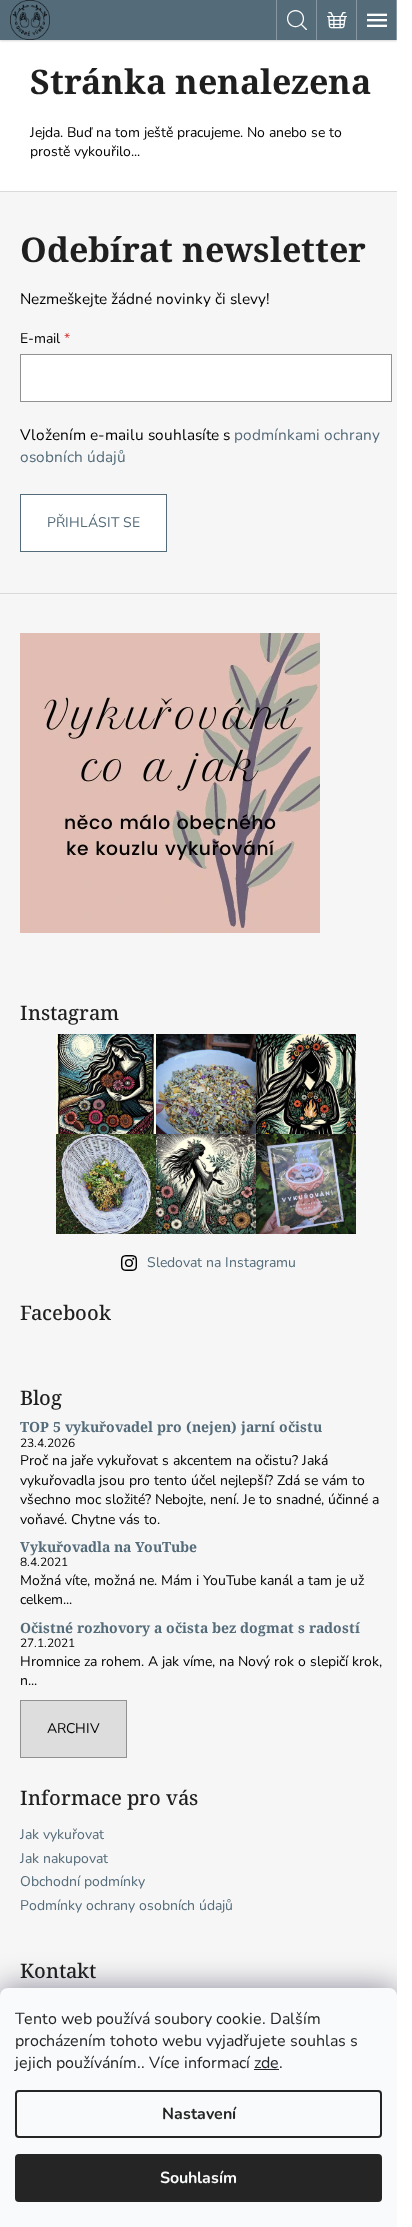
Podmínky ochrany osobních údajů (126, 1905)
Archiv (73, 1728)
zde (266, 2063)
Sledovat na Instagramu (221, 1262)
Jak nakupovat (64, 1858)
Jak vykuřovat (62, 1834)
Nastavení (199, 2114)
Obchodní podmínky (82, 1881)
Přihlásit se (93, 522)
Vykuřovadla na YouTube (108, 1546)
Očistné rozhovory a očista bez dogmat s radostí (190, 1627)
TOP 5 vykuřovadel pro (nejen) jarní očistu (171, 1426)
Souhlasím (198, 2178)
